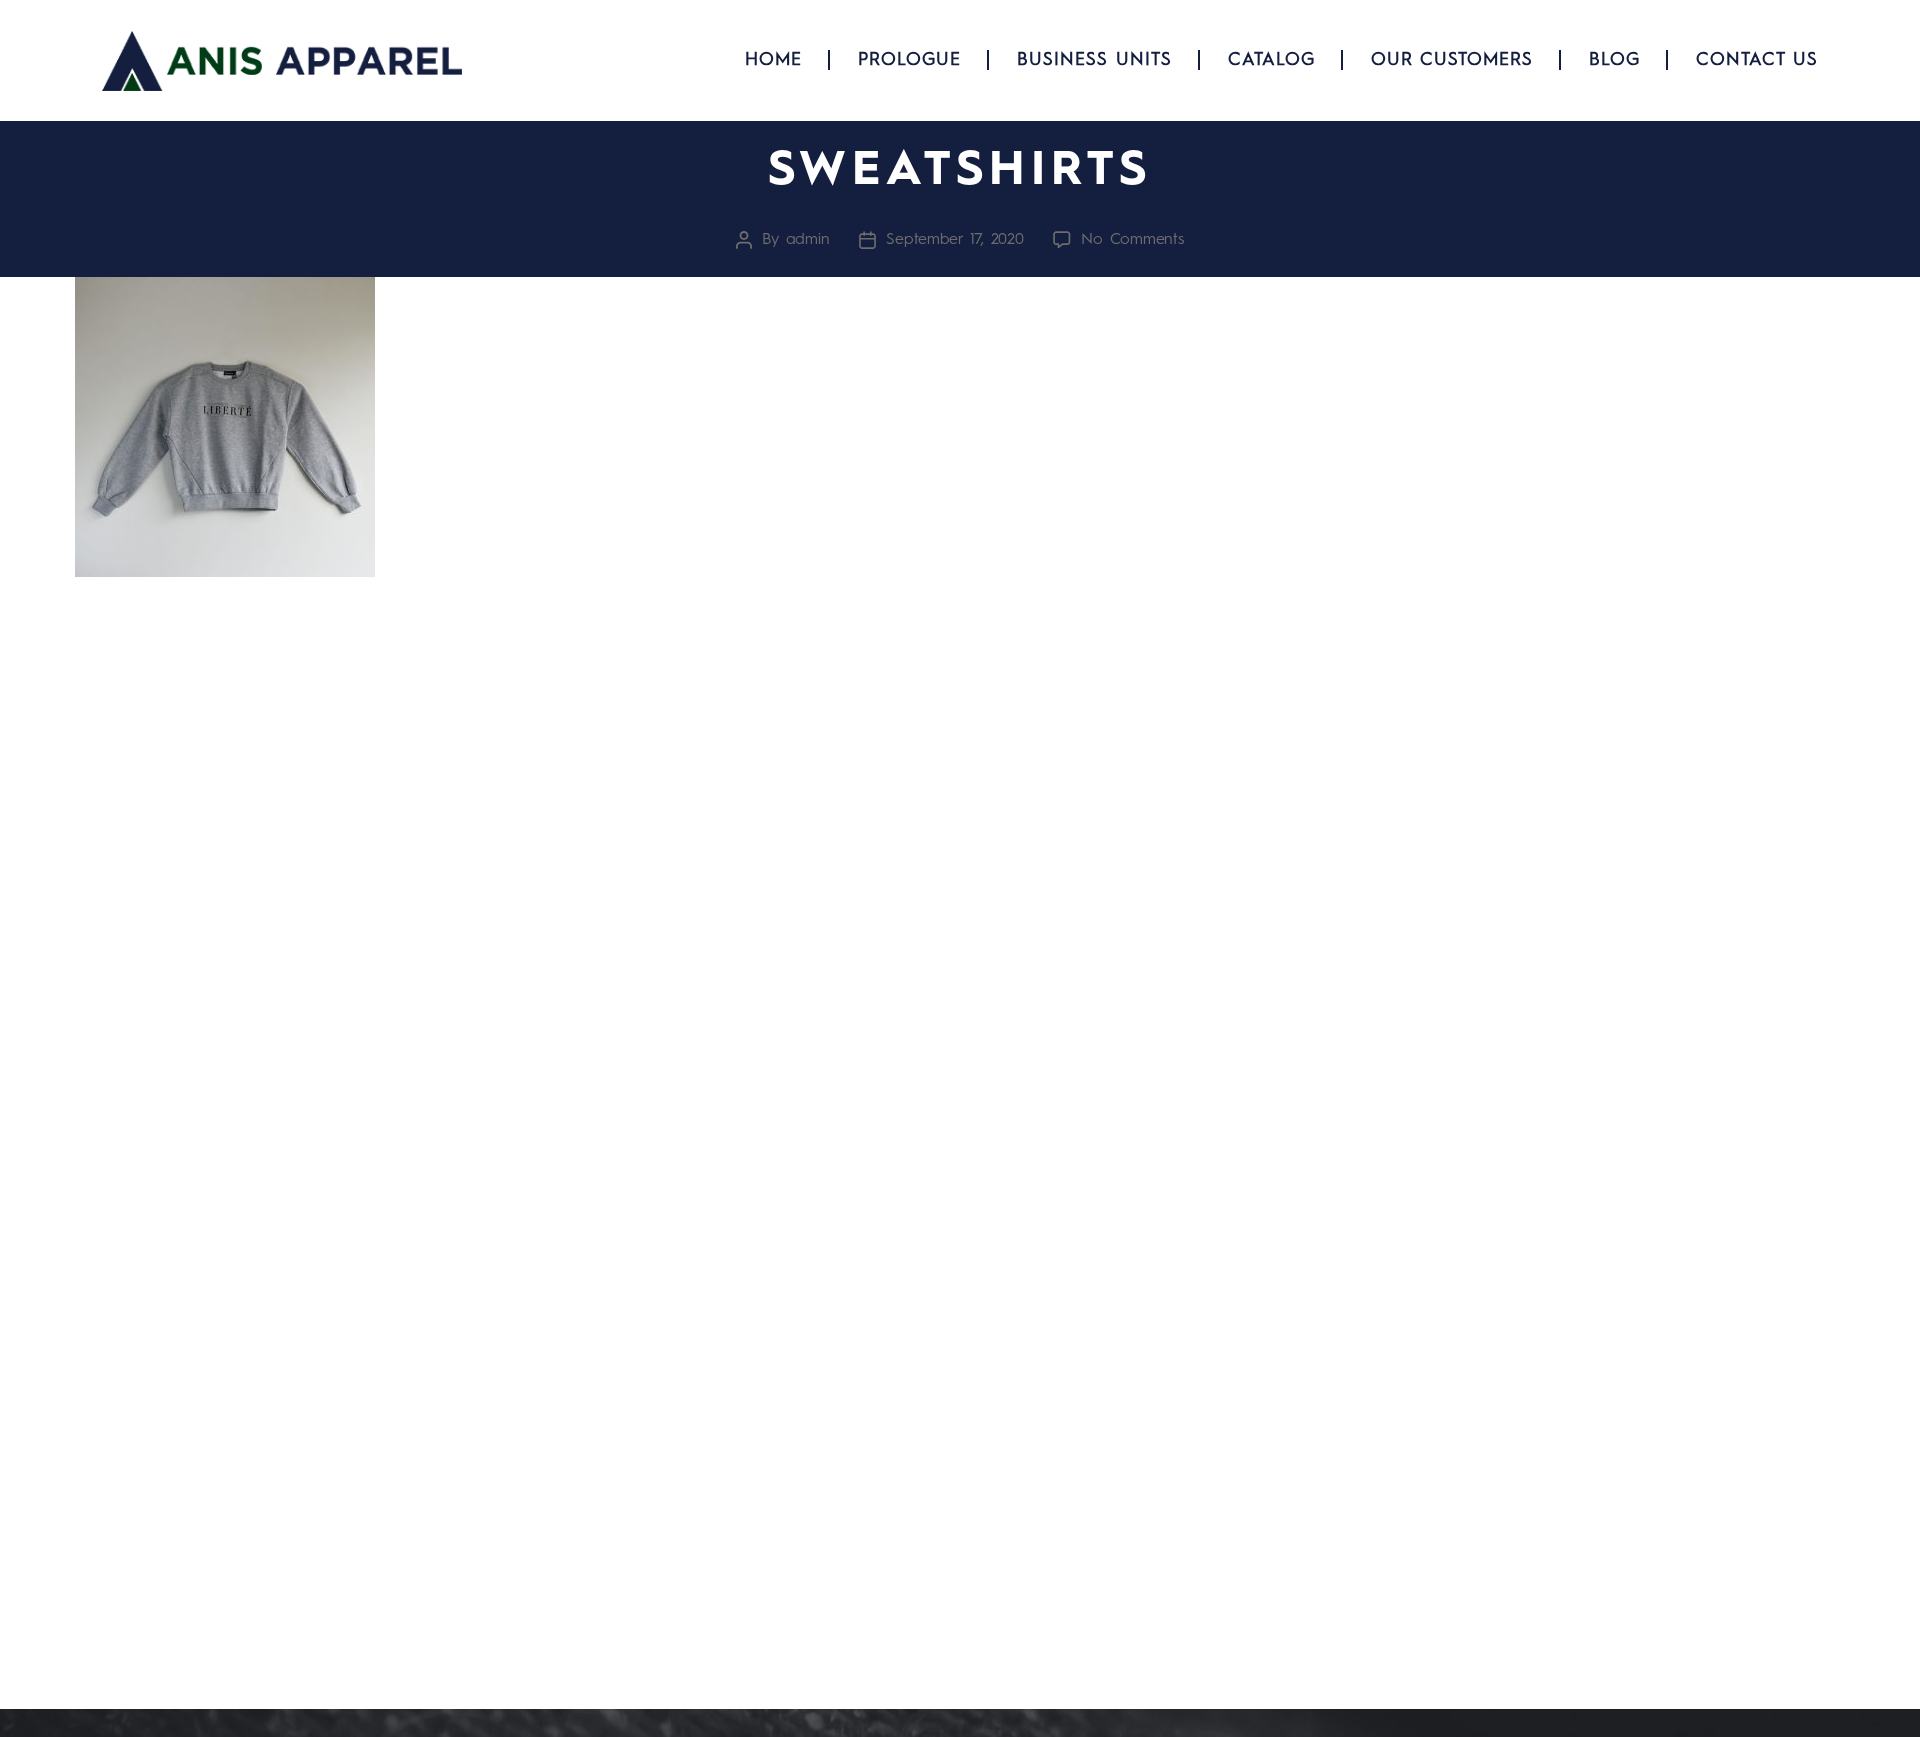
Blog (1614, 60)
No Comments (1132, 240)
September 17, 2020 (954, 240)
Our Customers (1452, 60)
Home (773, 60)
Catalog (1271, 60)
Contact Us (1757, 60)
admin (808, 240)
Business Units (1094, 60)
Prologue (909, 60)
